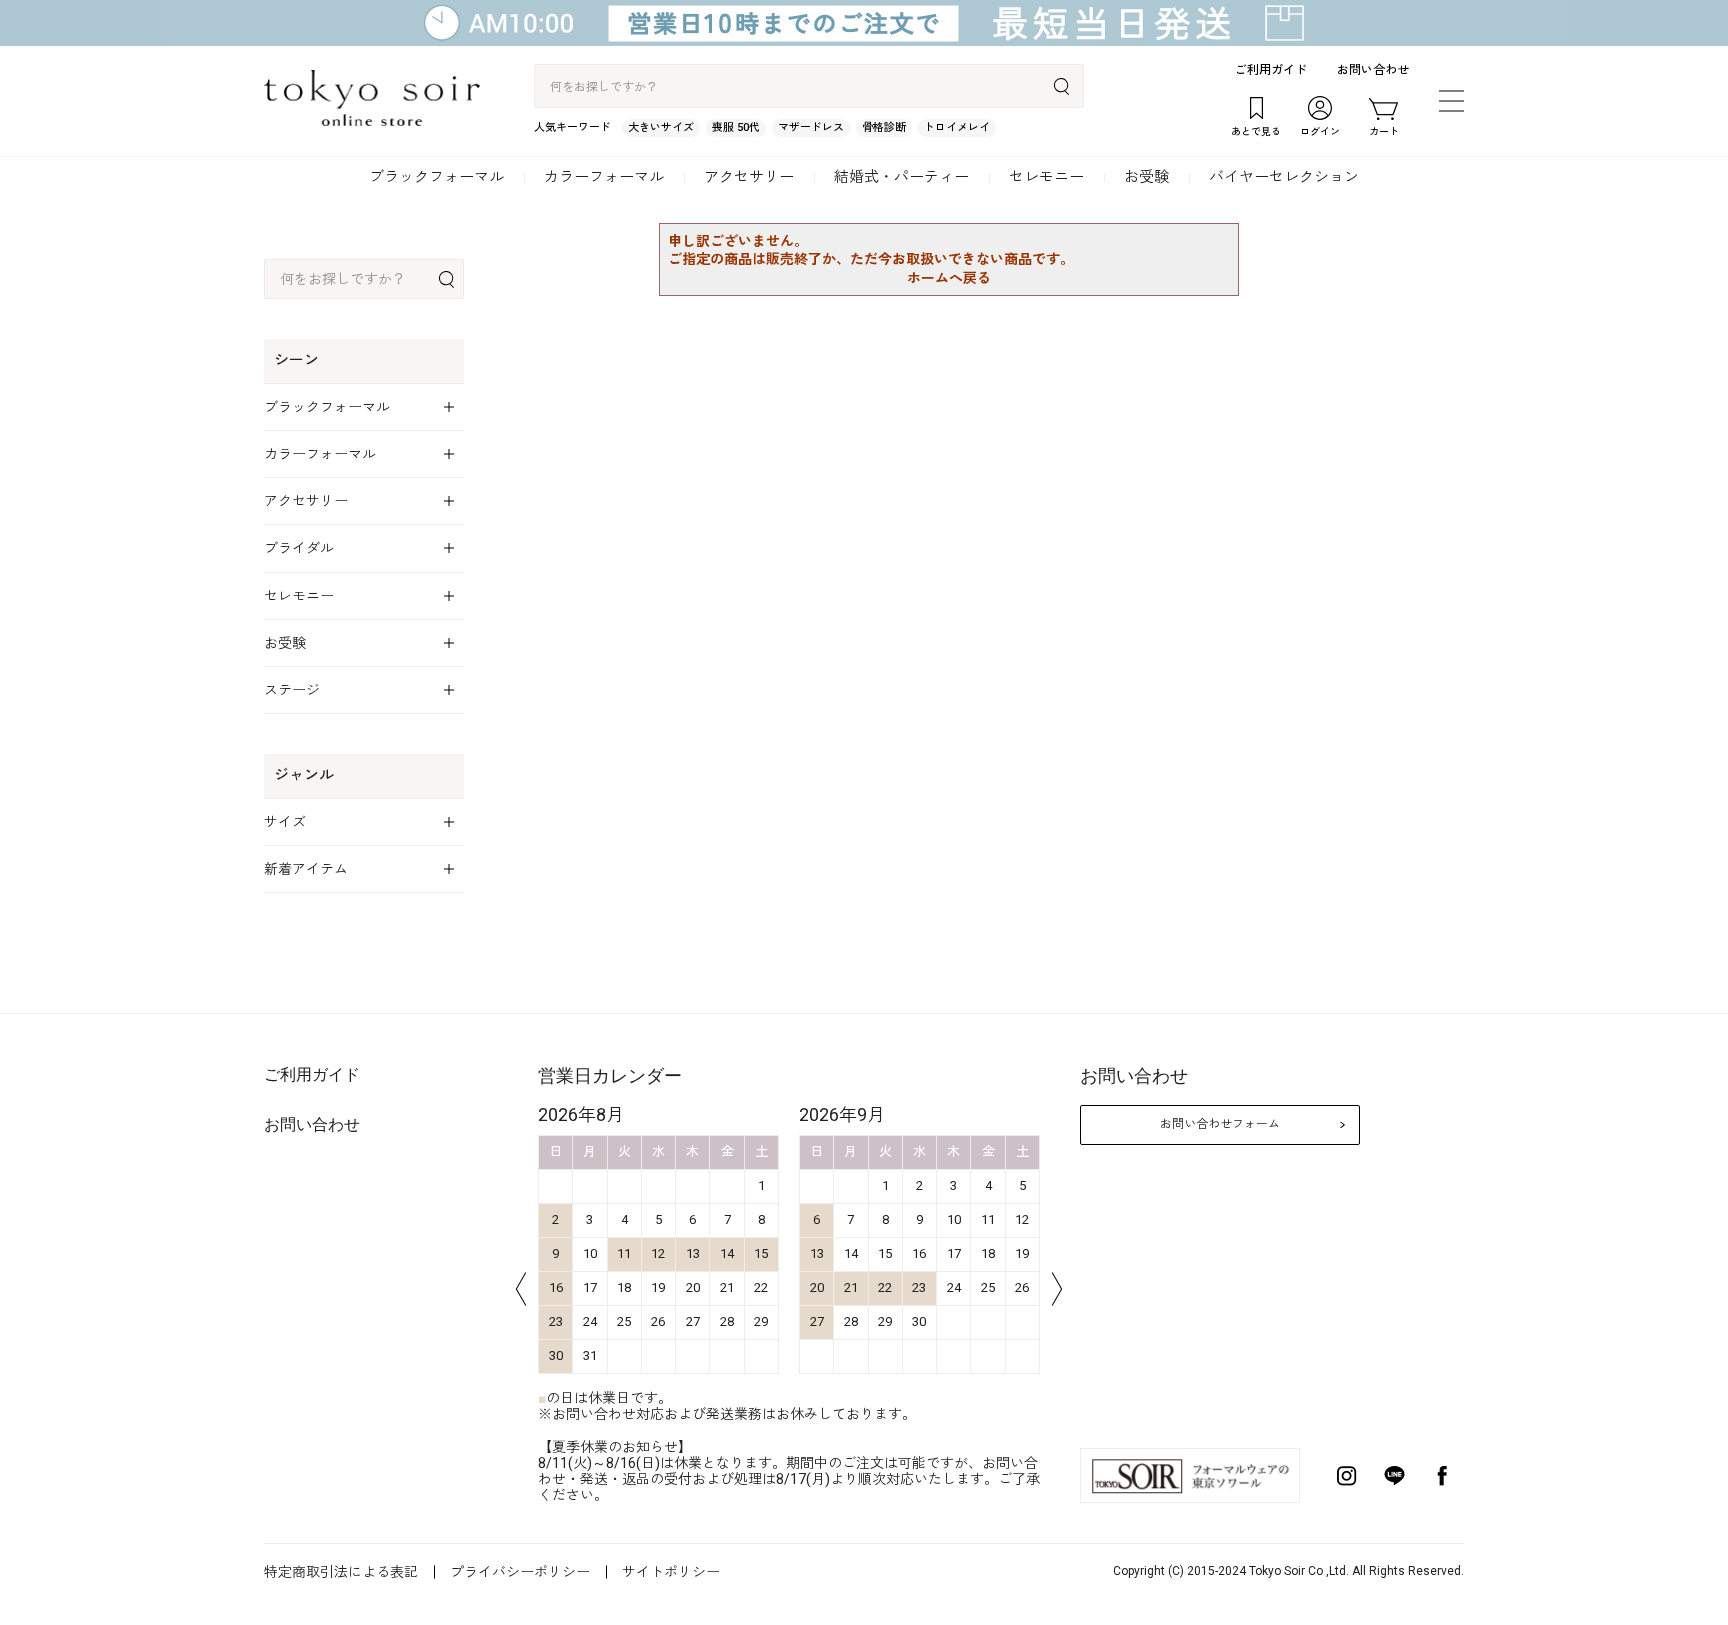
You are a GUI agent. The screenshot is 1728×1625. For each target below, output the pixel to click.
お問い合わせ (1373, 70)
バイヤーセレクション (1284, 177)
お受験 (1146, 177)
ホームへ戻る (949, 278)
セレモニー (1046, 177)
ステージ (292, 690)
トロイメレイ (957, 127)
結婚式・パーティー (901, 177)
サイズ (285, 822)
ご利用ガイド (1271, 70)
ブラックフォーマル (436, 177)
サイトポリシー (671, 1572)
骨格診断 (884, 127)
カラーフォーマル (604, 177)
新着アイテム (306, 869)
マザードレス (811, 127)
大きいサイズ (661, 127)
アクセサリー (749, 177)
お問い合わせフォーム (1220, 1124)
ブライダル (299, 548)
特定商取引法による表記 (341, 1572)
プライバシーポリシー (520, 1572)
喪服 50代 (736, 127)
